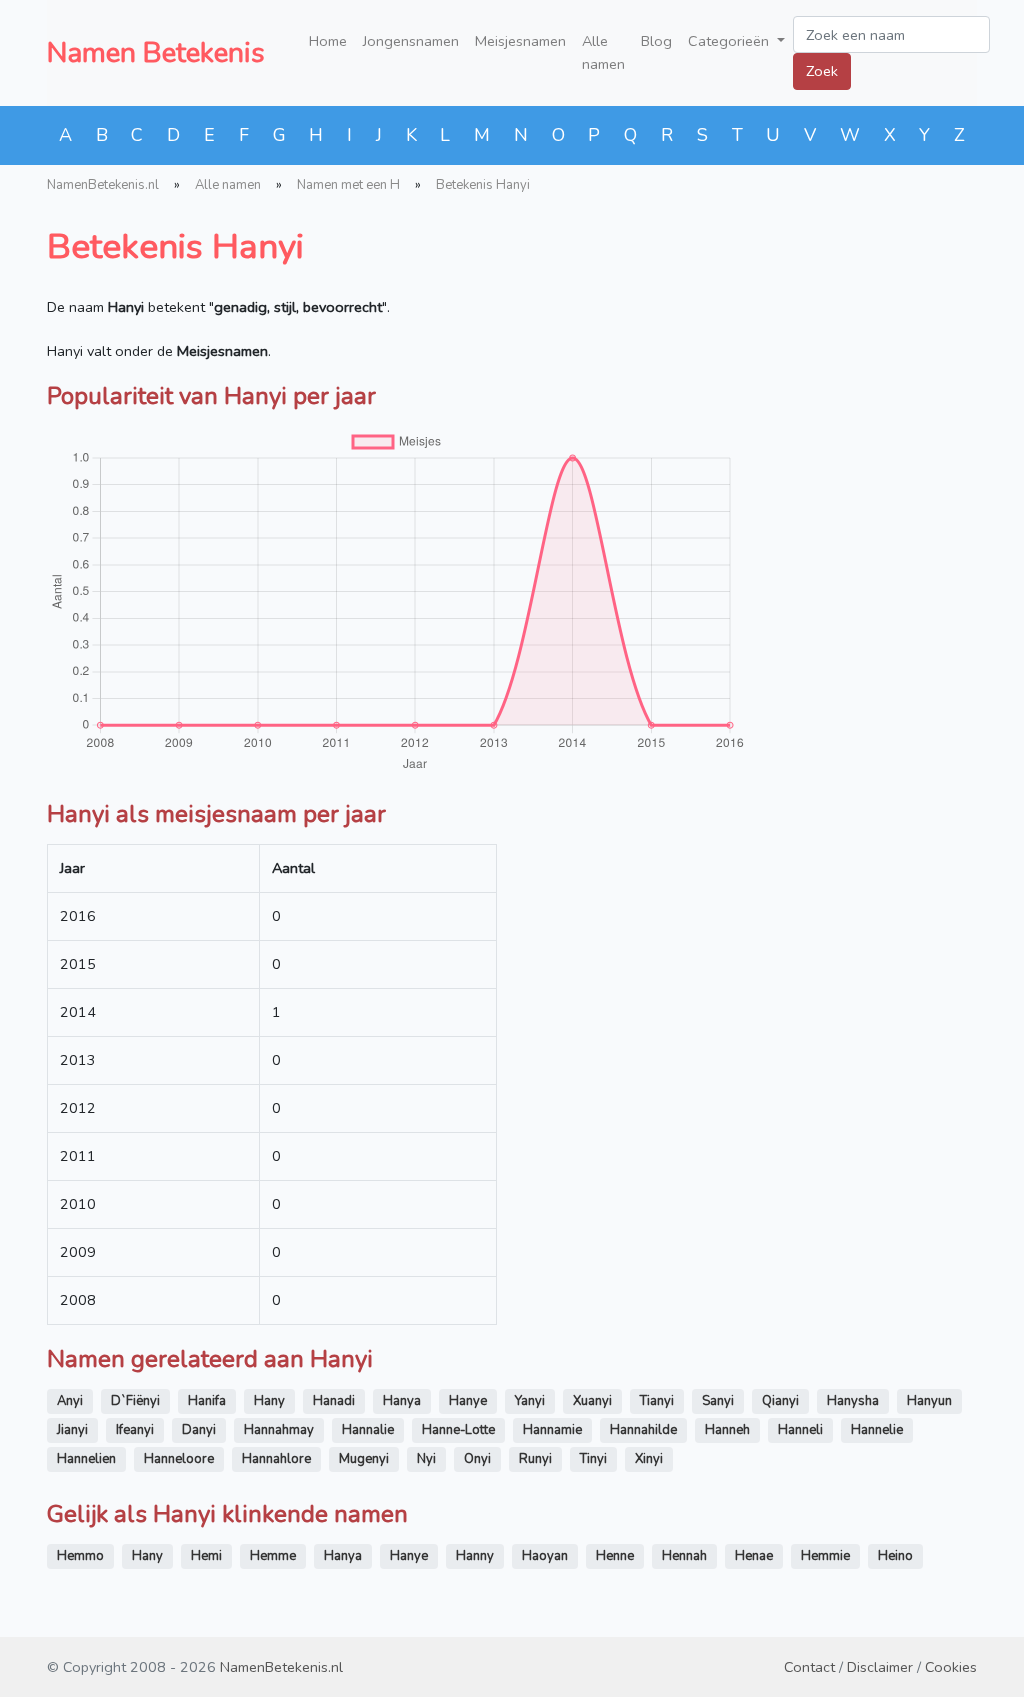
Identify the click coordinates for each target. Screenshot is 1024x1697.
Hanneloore (179, 1459)
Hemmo (80, 1556)
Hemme (273, 1556)
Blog (656, 41)
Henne (615, 1556)
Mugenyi (364, 1459)
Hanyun (929, 1401)
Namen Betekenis (156, 53)
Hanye (468, 1401)
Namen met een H (348, 185)
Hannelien (86, 1459)
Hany (269, 1401)
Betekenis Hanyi (483, 185)
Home (328, 41)
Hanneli (800, 1430)
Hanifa (207, 1401)
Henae (754, 1556)
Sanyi (718, 1401)
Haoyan (545, 1556)
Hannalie (368, 1430)
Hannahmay (279, 1430)
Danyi (199, 1430)
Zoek (822, 71)
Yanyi (530, 1401)
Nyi (426, 1459)
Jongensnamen (411, 41)
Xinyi (649, 1459)
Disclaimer (880, 1667)
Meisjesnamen (520, 41)
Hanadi (334, 1401)
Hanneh (727, 1430)
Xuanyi (592, 1401)
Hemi (206, 1556)
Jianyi (72, 1430)
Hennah (684, 1556)
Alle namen (603, 52)
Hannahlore (276, 1459)
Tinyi (593, 1459)
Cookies (951, 1667)
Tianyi (657, 1401)
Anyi (70, 1401)
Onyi (477, 1459)
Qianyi (780, 1401)
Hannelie (877, 1430)
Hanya (402, 1401)
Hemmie (825, 1556)
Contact (809, 1667)
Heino (895, 1556)
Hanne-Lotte (458, 1430)
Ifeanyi (135, 1430)
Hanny (475, 1556)
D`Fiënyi (135, 1401)
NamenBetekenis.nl (103, 185)
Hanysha (853, 1401)
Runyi (535, 1459)
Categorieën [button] (730, 41)
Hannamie (552, 1430)
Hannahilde (643, 1430)
